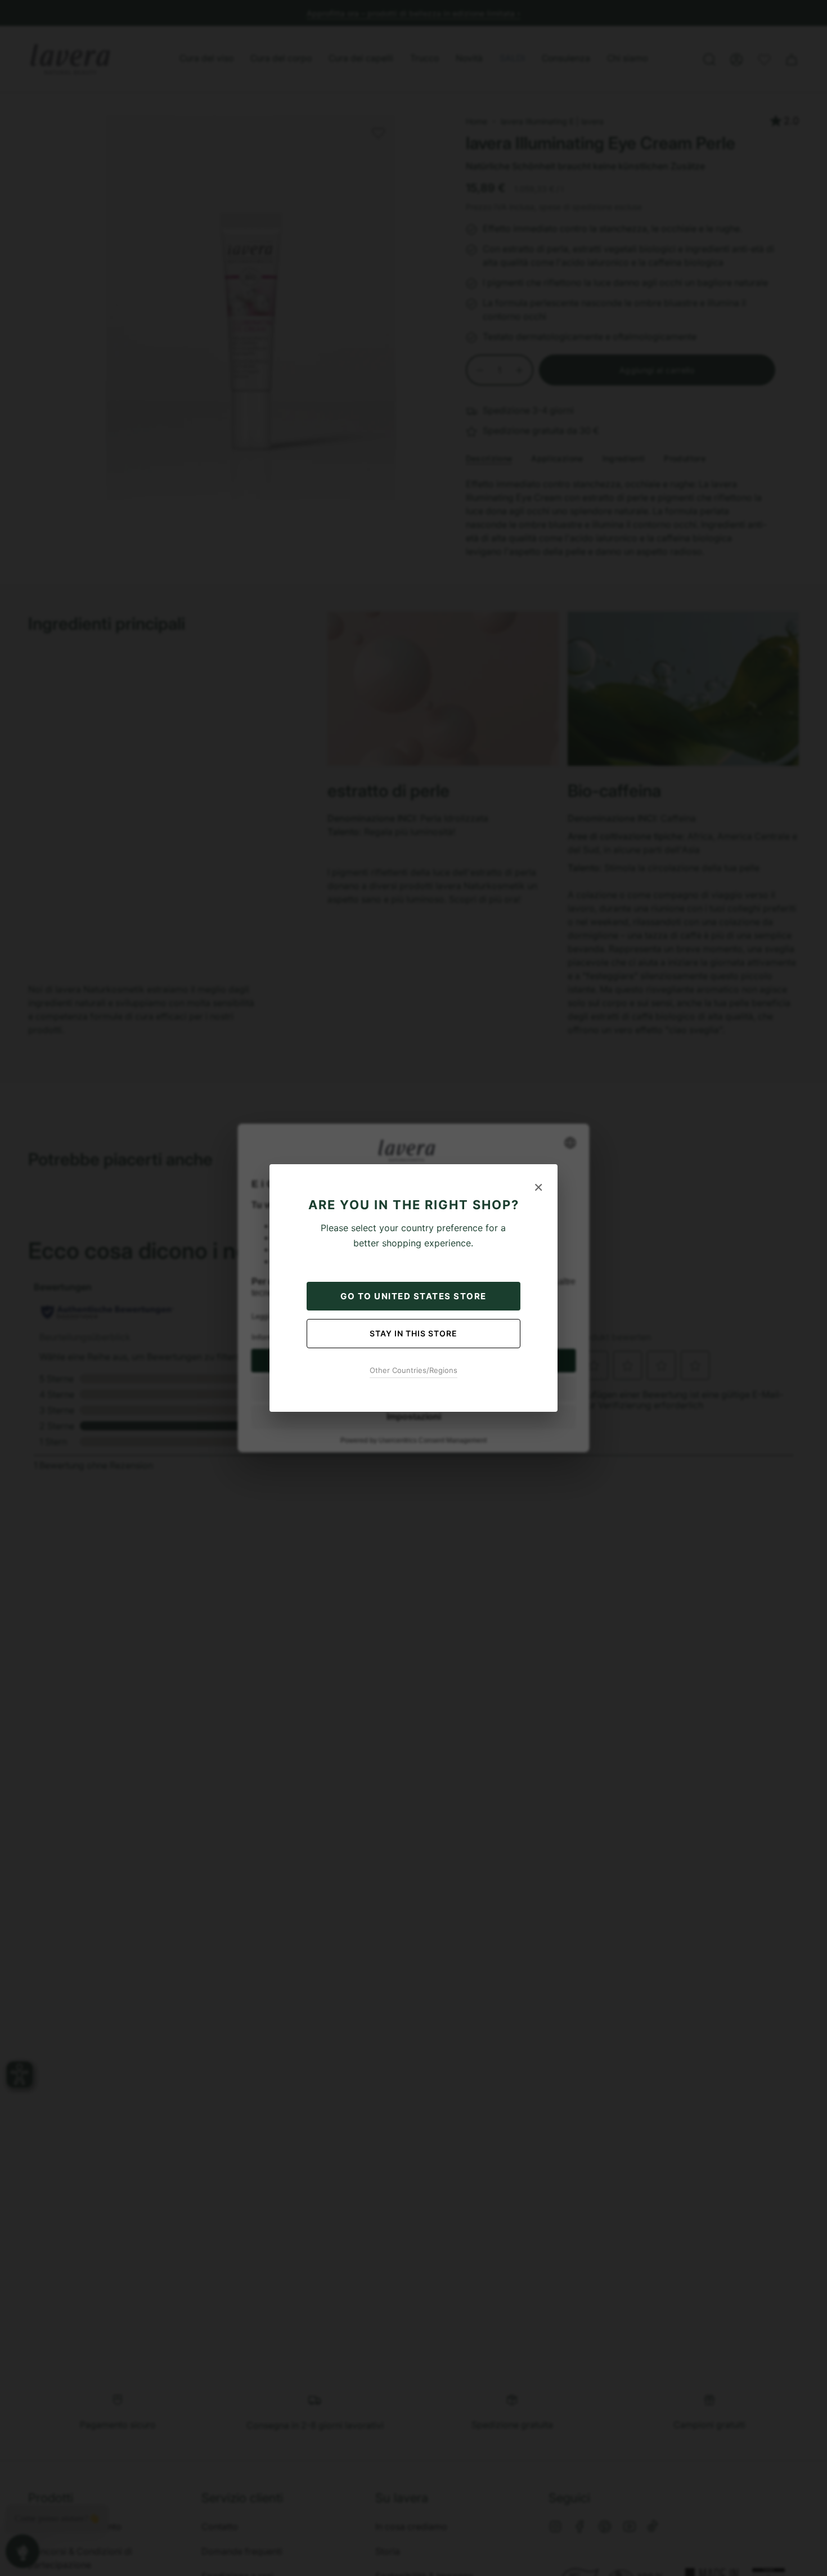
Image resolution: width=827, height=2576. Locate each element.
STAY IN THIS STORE (414, 1333)
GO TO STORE (414, 1296)
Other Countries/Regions (414, 1370)
